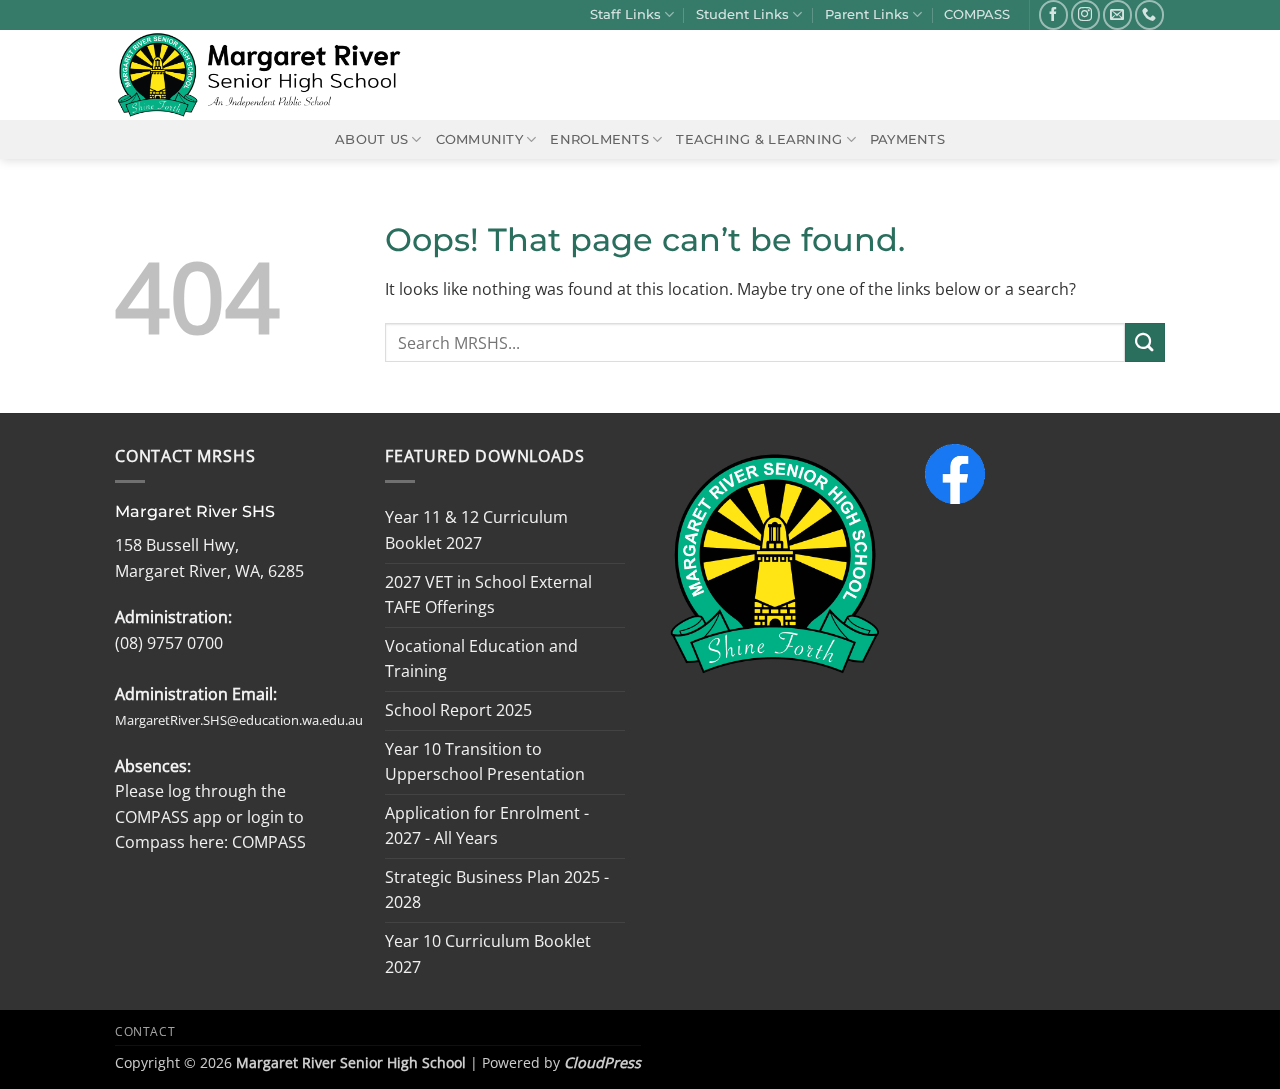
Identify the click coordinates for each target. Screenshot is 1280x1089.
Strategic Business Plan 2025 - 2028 (497, 890)
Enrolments (599, 139)
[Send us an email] (1117, 14)
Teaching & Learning (759, 139)
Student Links (742, 14)
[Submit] (1145, 342)
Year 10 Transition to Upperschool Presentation (485, 762)
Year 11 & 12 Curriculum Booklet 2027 (476, 530)
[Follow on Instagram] (1085, 14)
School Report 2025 (458, 710)
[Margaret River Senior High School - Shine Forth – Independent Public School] (271, 75)
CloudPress (602, 1062)
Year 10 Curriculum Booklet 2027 (488, 954)
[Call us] (1149, 14)
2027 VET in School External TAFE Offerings (488, 595)
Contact (145, 1031)
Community (479, 139)
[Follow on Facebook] (1053, 14)
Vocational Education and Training (481, 659)
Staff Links (625, 14)
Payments (907, 139)
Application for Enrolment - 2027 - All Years (487, 826)
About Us (371, 139)
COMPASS (977, 14)
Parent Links (867, 14)
